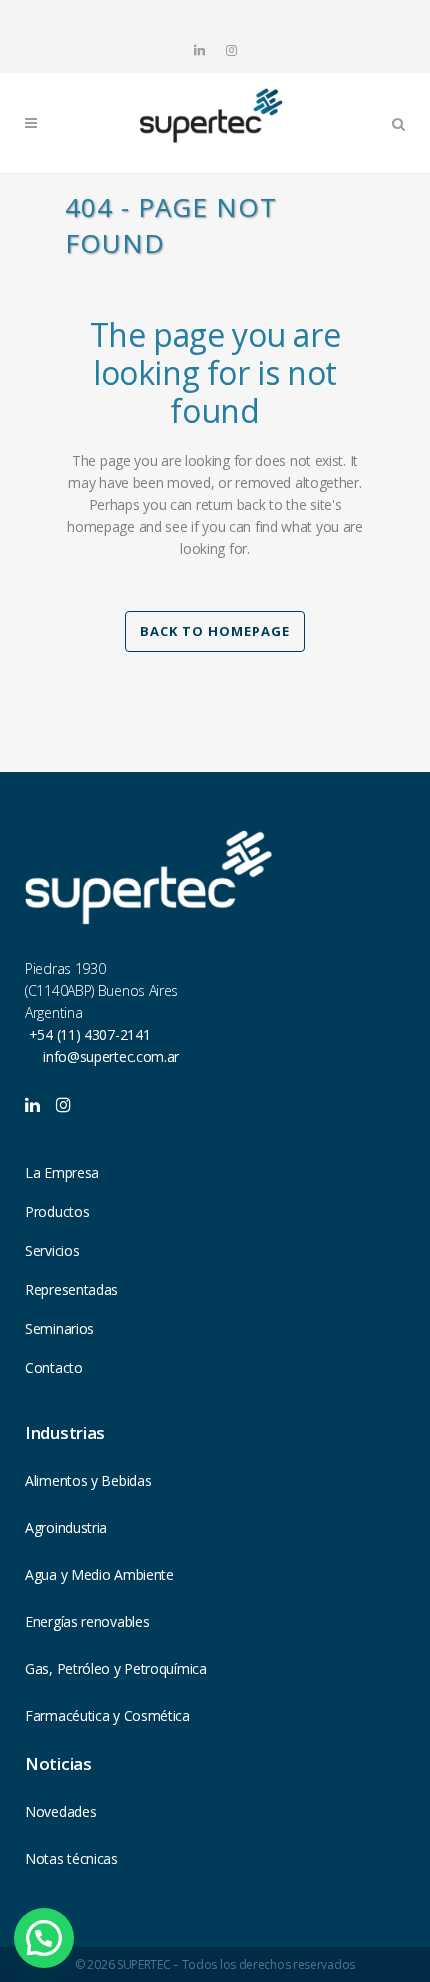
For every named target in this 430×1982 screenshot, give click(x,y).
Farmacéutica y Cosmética (107, 1715)
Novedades (60, 1811)
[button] (44, 1938)
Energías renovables (87, 1621)
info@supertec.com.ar (111, 1056)
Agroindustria (66, 1527)
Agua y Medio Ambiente (99, 1574)
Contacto (54, 1367)
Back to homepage (215, 631)
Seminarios (59, 1328)
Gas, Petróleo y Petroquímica (116, 1668)
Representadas (71, 1289)
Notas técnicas (71, 1858)
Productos (57, 1211)
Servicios (52, 1250)
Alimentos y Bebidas (88, 1480)
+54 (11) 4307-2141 (87, 1034)
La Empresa (62, 1172)
